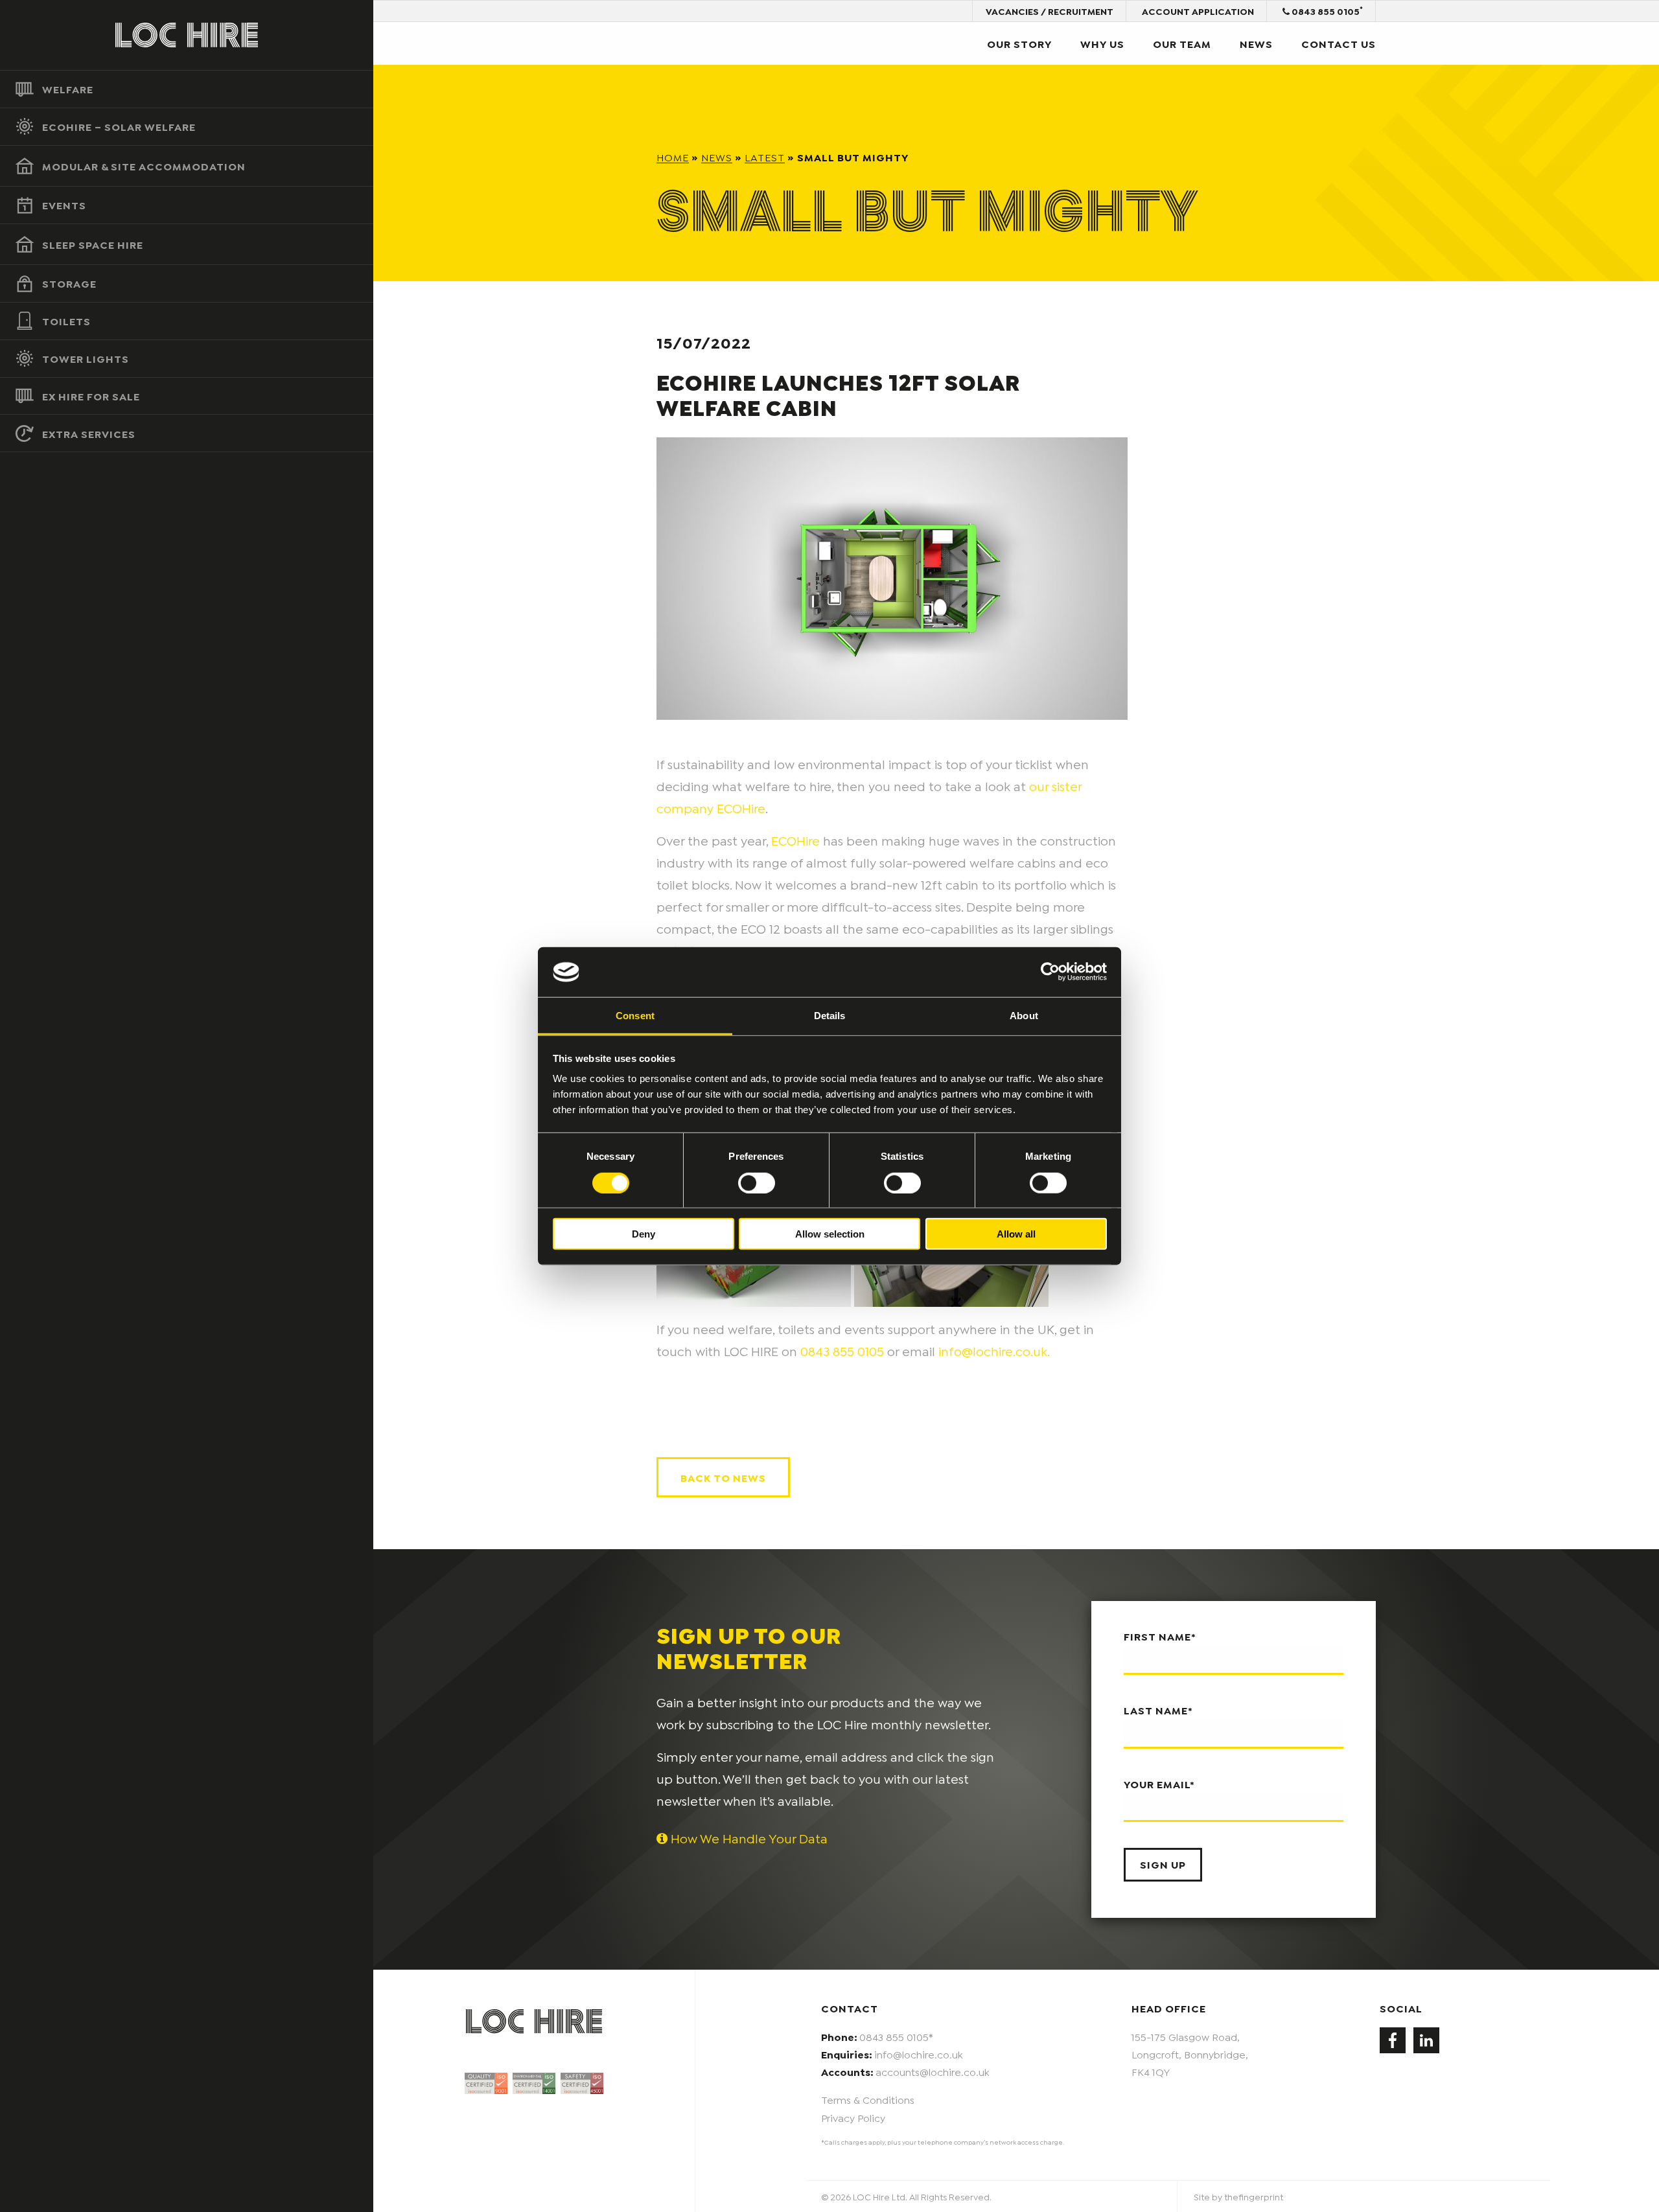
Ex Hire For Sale (91, 396)
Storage (69, 283)
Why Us (1102, 43)
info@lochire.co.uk (919, 2054)
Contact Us (1339, 43)
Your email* (1159, 1783)
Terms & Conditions (868, 2099)
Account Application (1198, 11)
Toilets (66, 320)
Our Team (1182, 43)
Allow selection (830, 1234)
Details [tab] (830, 1016)
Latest (765, 156)
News (1256, 43)
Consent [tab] (635, 1016)
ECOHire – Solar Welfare (119, 126)
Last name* (1158, 1710)
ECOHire (795, 840)
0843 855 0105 (1326, 10)
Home (673, 156)
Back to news (723, 1477)
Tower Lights (86, 358)
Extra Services (89, 433)
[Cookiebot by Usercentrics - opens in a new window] (1050, 972)
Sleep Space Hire (93, 244)
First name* (1160, 1636)
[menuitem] (187, 89)
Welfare (68, 88)
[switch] (757, 1182)
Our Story (1019, 43)
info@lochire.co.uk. (994, 1350)
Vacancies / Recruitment (1050, 11)
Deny (644, 1234)
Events (64, 204)
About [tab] (1024, 1016)
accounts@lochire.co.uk (933, 2071)
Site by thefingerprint (1238, 2196)
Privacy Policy (853, 2117)
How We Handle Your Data (748, 1838)
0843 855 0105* (896, 2036)
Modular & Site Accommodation (144, 166)
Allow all (1016, 1234)
